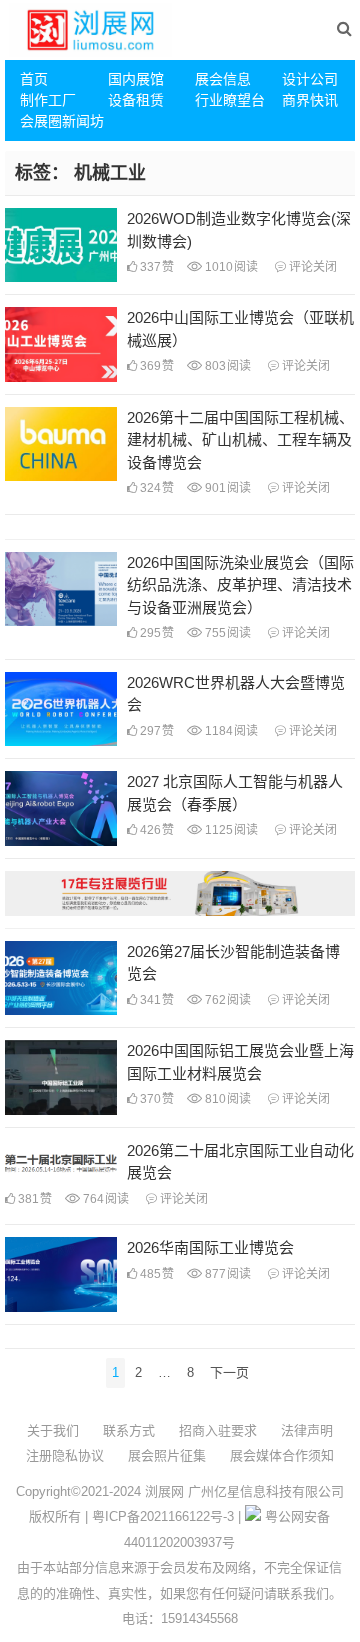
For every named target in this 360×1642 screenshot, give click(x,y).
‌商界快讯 (310, 100)
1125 (230, 830)
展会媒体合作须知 (282, 1455)
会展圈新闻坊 (56, 121)
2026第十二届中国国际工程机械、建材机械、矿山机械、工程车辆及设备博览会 (240, 440)
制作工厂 (48, 100)
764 (104, 1199)
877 (226, 1274)
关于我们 (53, 1430)
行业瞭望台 (230, 100)
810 (226, 1099)
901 (226, 488)
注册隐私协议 (65, 1455)
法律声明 (307, 1430)
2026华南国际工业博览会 (210, 1247)
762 (226, 1000)
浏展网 (164, 1491)
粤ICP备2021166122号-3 (163, 1516)
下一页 (229, 1372)
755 (226, 633)
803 (226, 366)
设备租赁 (136, 100)
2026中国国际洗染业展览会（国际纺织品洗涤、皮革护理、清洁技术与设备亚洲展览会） (240, 585)
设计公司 (310, 79)
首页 (34, 79)
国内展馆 (136, 79)
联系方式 (129, 1430)
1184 (230, 731)
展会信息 (223, 79)
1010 (230, 267)
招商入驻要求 (218, 1430)
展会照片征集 (167, 1455)
